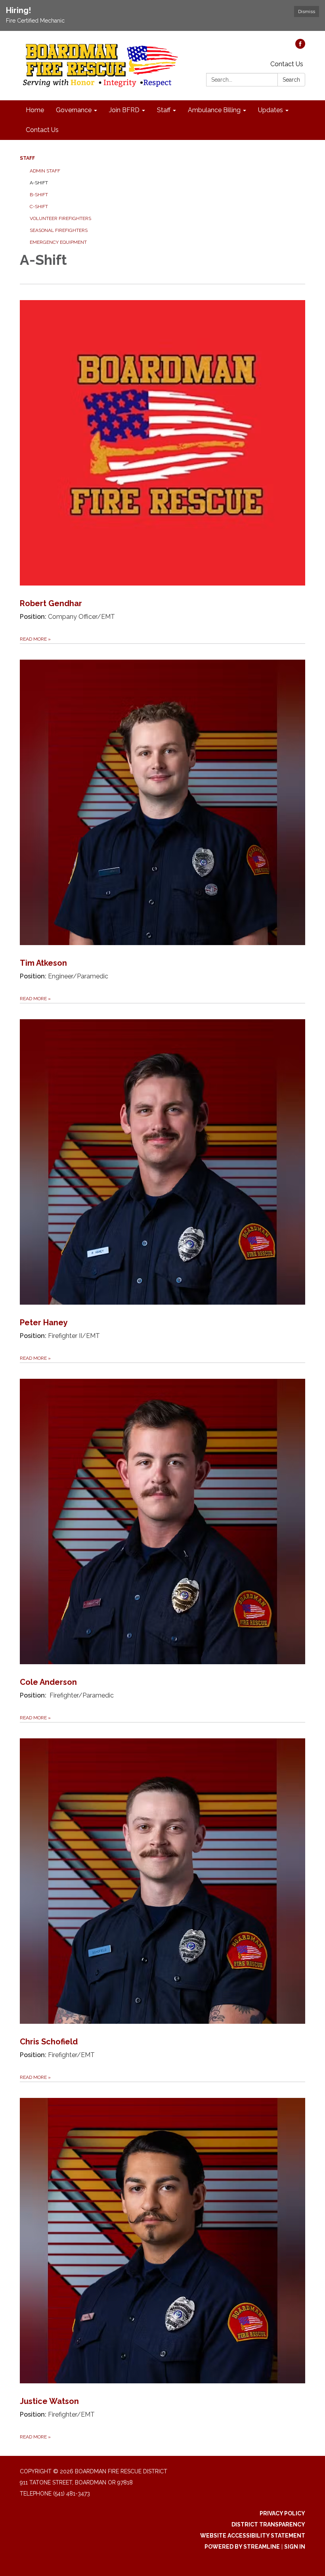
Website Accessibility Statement (253, 2536)
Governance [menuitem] (74, 110)
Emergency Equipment (58, 242)
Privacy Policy (282, 2513)
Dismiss (307, 11)
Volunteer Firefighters (60, 218)
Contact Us (287, 64)
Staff (27, 158)
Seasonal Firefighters (59, 230)
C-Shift (39, 207)
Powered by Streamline (242, 2547)
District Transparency (268, 2524)
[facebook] (300, 47)
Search (291, 80)
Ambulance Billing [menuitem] (214, 110)
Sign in (295, 2547)
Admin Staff (45, 171)
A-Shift (39, 183)
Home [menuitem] (35, 110)
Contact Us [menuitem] (42, 130)
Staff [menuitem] (164, 110)
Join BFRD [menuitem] (124, 110)
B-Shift (39, 195)
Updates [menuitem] (271, 110)
